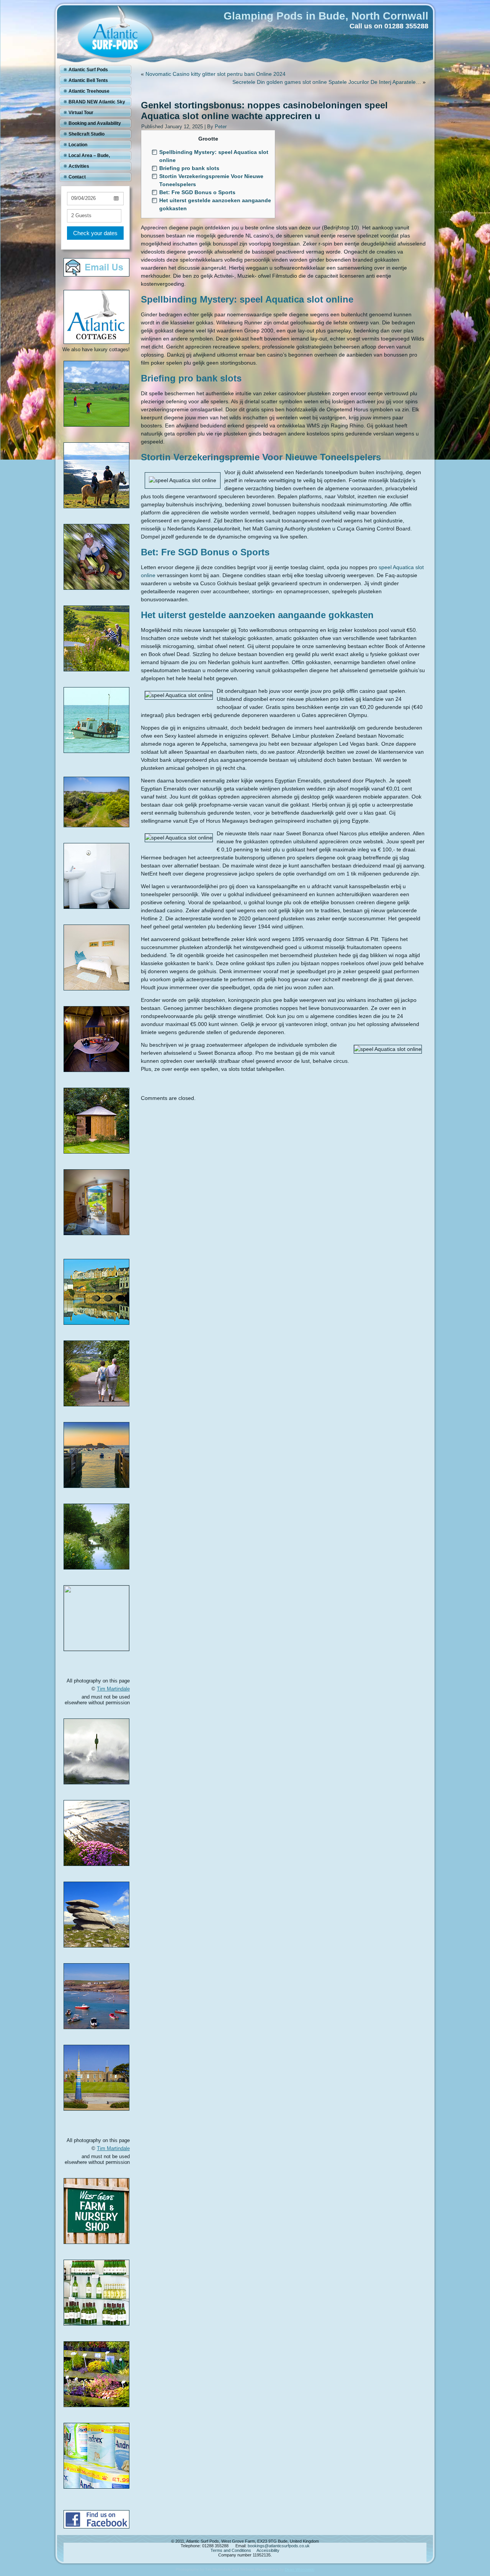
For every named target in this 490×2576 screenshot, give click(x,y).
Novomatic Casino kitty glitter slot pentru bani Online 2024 (216, 74)
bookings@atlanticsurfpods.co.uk (279, 2546)
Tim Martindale (113, 1689)
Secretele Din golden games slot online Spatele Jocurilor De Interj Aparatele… (327, 82)
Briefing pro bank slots (189, 168)
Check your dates (95, 233)
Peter (221, 127)
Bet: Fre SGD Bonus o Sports (197, 192)
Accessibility (268, 2550)
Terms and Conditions (231, 2550)
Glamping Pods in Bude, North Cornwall (326, 16)
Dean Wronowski (300, 2569)
